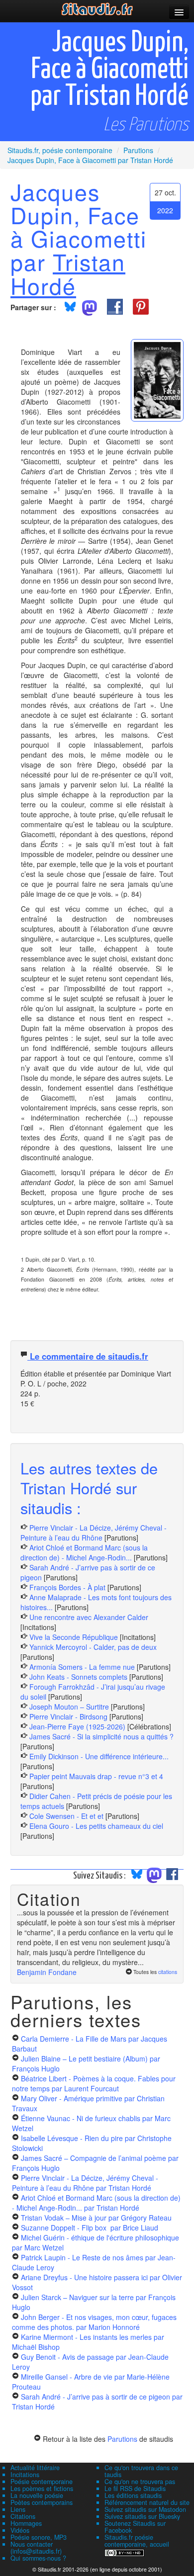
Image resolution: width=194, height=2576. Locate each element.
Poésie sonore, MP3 (39, 2537)
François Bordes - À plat (67, 1587)
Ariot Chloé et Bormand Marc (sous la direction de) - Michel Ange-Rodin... (84, 1552)
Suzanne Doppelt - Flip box (90, 2228)
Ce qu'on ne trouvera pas (140, 2482)
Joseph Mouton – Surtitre (69, 1707)
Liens (18, 2509)
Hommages (26, 2523)
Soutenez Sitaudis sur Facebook (135, 2527)
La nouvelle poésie (37, 2495)
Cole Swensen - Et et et (66, 1816)
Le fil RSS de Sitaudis (135, 2489)
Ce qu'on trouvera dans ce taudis (141, 2471)
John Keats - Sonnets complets (78, 1677)
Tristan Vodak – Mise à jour (96, 2218)
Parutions (122, 2439)
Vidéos (20, 2530)
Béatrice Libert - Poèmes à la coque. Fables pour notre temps (94, 2083)
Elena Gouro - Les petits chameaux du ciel (96, 1826)
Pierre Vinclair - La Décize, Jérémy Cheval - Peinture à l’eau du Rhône (94, 1533)
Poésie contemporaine (42, 2482)
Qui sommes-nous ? (38, 2558)
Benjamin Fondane (47, 1972)
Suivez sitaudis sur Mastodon (145, 2509)
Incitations (25, 2475)
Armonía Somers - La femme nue (82, 1667)
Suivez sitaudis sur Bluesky (142, 2516)
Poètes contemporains (42, 2502)
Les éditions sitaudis (133, 2495)
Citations (23, 2516)
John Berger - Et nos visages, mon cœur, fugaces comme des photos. (94, 2322)
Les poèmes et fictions (42, 2489)
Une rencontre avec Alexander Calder (89, 1617)
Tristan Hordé (68, 273)
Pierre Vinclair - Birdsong (68, 1717)
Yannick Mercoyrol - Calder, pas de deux (93, 1647)
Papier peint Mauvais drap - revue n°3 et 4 (96, 1776)
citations (168, 1972)
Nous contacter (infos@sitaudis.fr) (36, 2548)
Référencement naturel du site (147, 2502)
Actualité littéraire (35, 2468)
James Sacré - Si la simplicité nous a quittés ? (101, 1736)
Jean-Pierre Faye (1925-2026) (77, 1726)
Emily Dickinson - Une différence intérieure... (99, 1756)
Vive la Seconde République (74, 1637)
